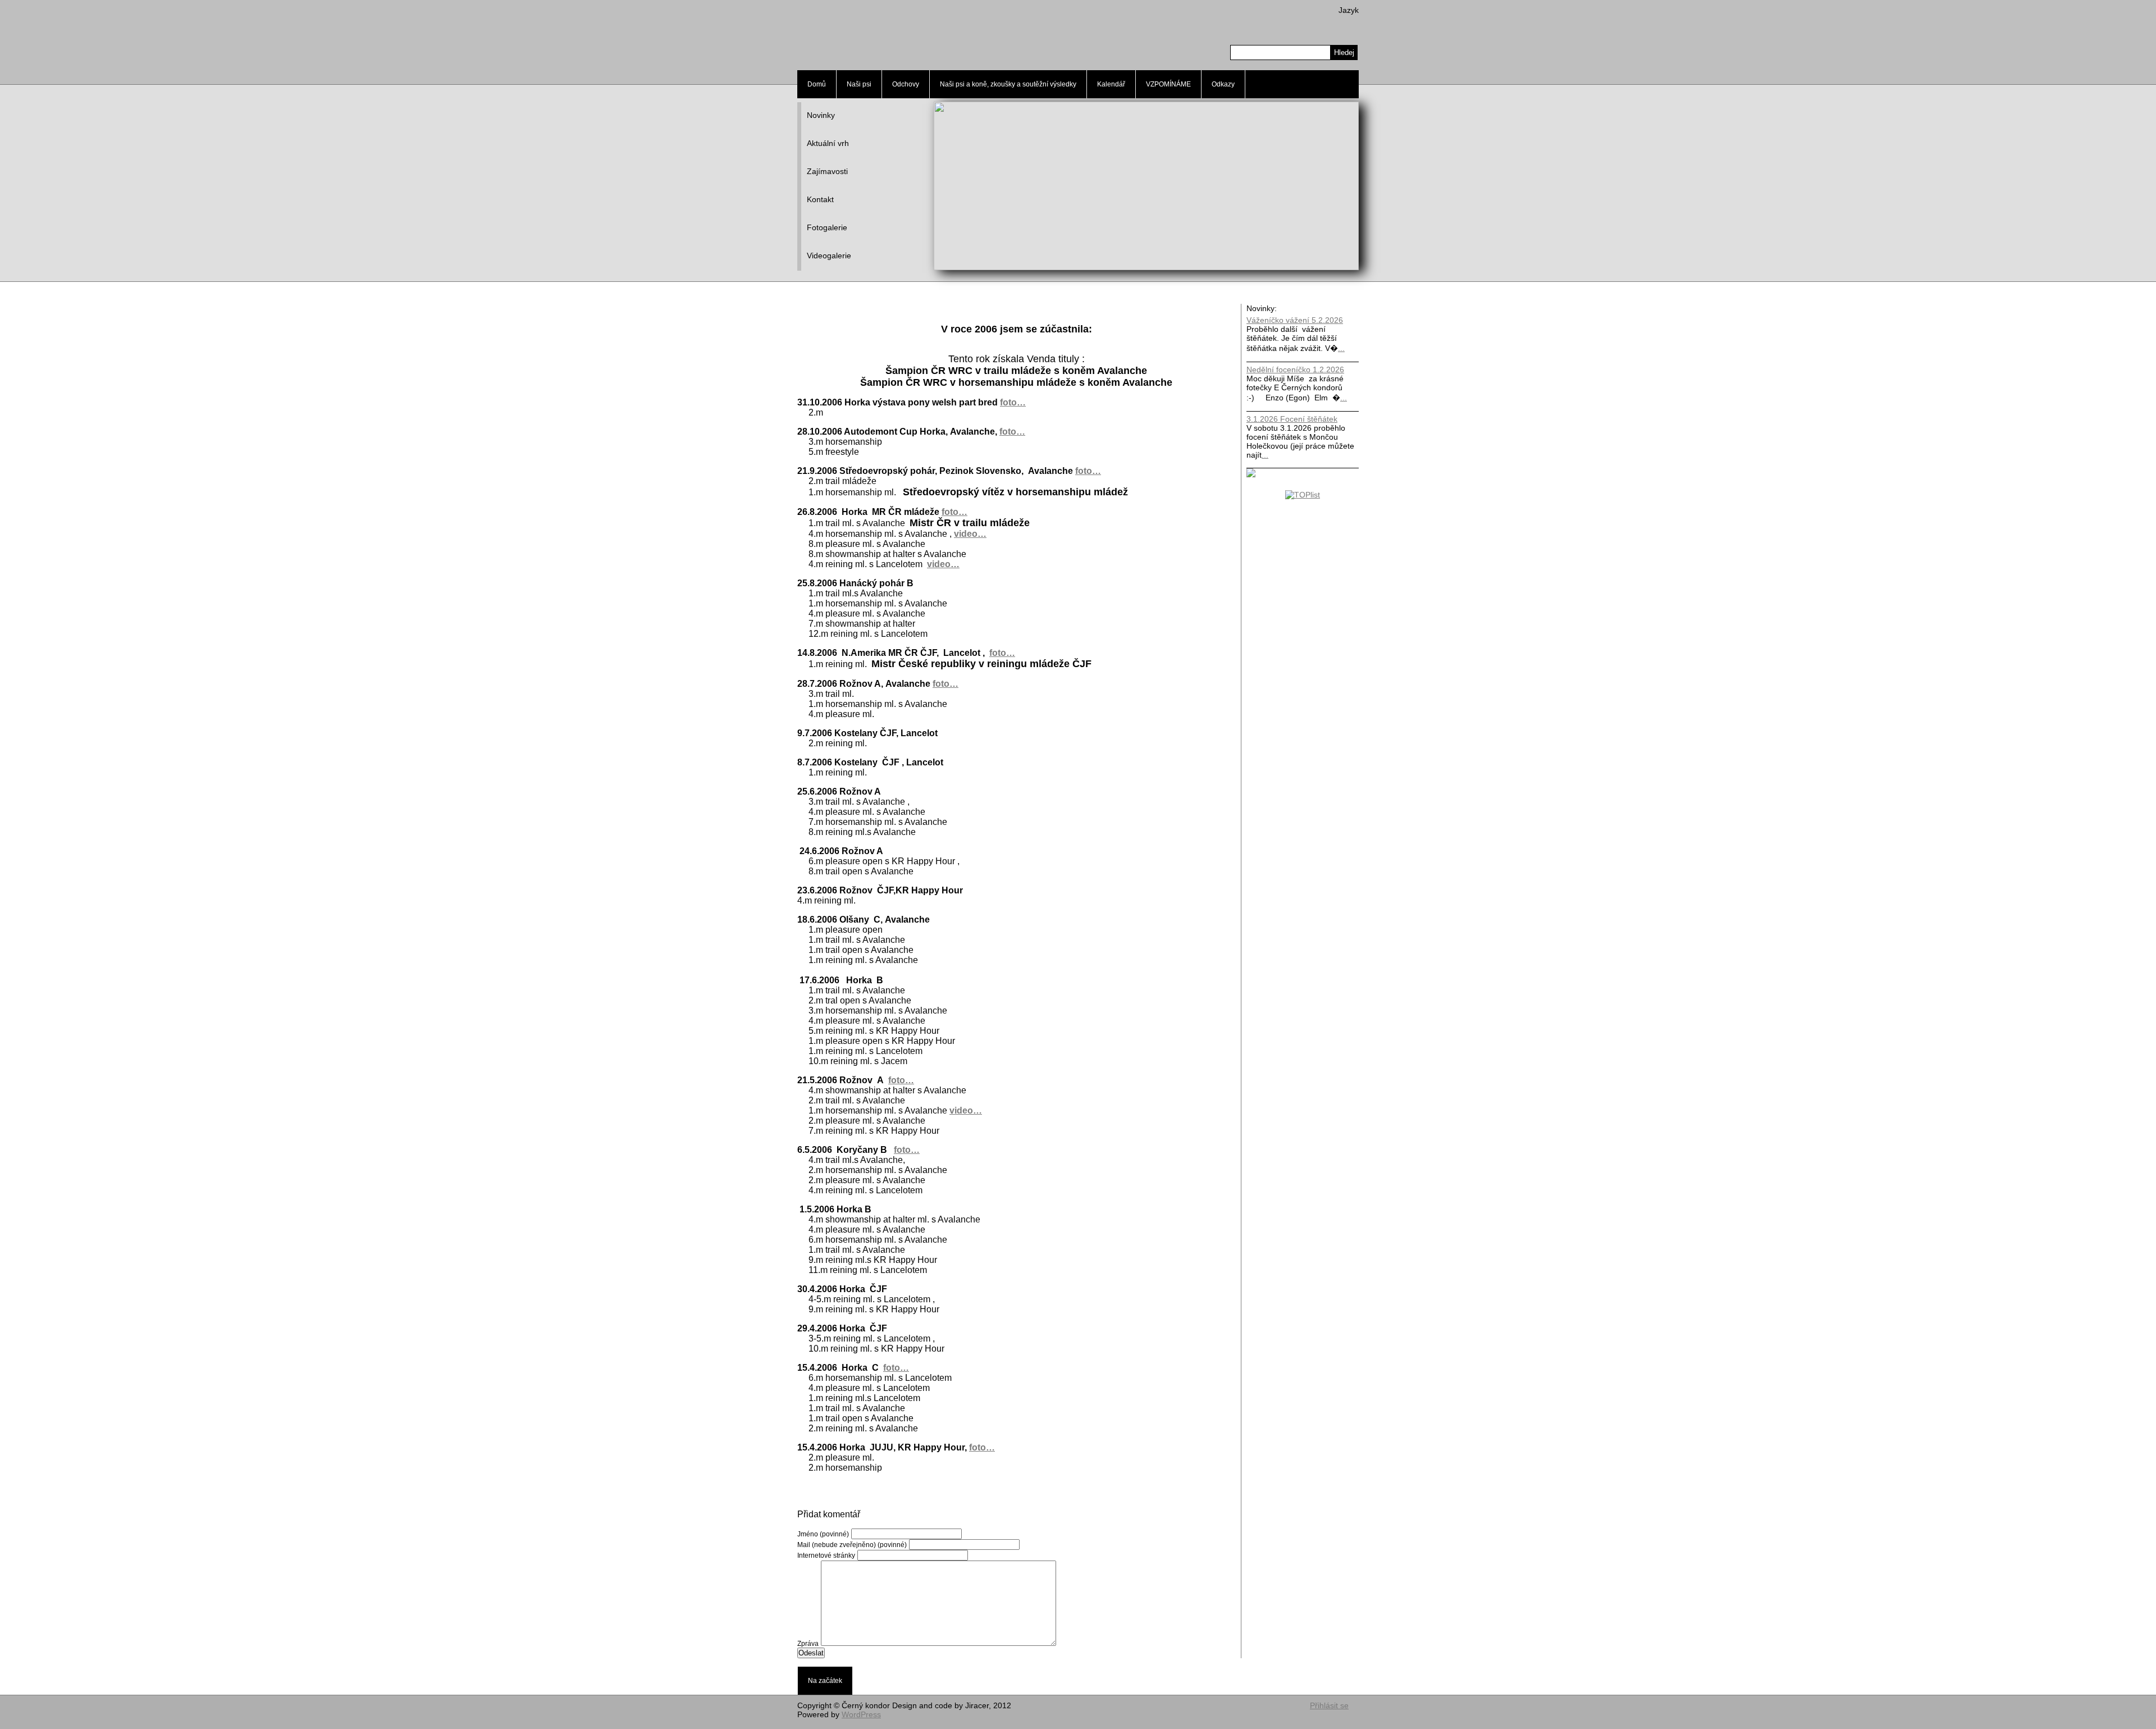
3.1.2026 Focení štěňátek (1292, 419)
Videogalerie (829, 256)
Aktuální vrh (828, 143)
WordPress (861, 1714)
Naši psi (859, 84)
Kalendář (1111, 84)
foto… (1013, 402)
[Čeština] (1354, 24)
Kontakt (820, 199)
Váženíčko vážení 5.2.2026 (1295, 320)
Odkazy (1223, 84)
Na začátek (825, 1681)
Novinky (821, 115)
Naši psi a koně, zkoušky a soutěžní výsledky (1008, 84)
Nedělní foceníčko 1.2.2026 (1295, 369)
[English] (1338, 24)
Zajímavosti (827, 171)
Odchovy (906, 84)
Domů (817, 84)
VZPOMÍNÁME (1168, 84)
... (1341, 348)
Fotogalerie (827, 227)
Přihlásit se (1329, 1705)
